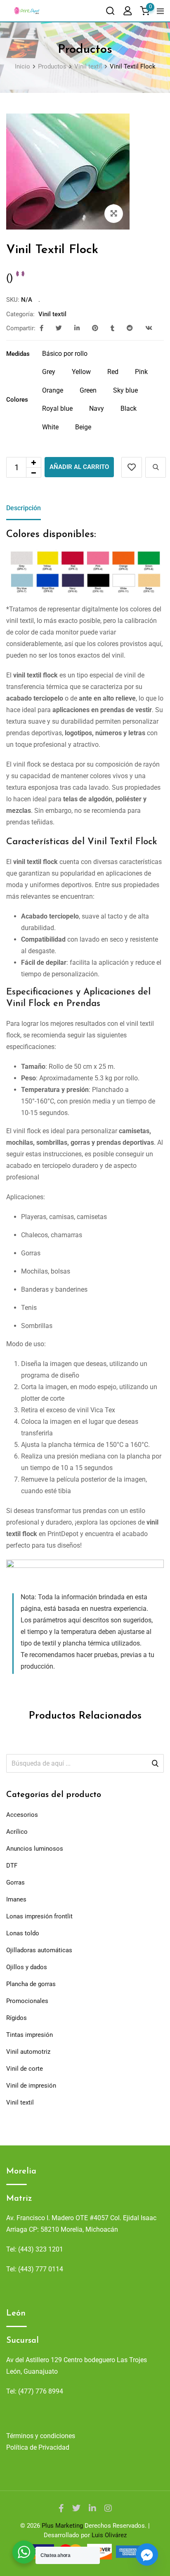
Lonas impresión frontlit (39, 1916)
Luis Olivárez (109, 2535)
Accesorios (22, 1815)
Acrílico (17, 1832)
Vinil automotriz (28, 2052)
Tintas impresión (30, 2035)
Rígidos (17, 2018)
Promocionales (27, 2001)
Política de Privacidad (38, 2447)
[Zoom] (114, 214)
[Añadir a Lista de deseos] (132, 467)
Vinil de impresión (31, 2086)
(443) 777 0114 (41, 2269)
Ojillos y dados (27, 1967)
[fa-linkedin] (77, 328)
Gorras (15, 1882)
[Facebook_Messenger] (147, 2555)
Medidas (18, 354)
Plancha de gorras (31, 1984)
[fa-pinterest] (95, 328)
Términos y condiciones (41, 2436)
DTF (12, 1866)
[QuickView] (156, 467)
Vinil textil (52, 314)
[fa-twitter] (59, 328)
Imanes (16, 1899)
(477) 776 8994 (41, 2391)
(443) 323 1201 (41, 2249)
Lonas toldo (23, 1933)
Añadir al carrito (79, 467)
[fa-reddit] (130, 328)
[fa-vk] (149, 328)
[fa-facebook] (41, 328)
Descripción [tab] (24, 508)
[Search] (110, 11)
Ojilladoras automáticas (39, 1950)
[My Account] (127, 11)
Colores (17, 400)
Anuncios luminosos (35, 1849)
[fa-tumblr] (112, 328)
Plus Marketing (62, 2526)
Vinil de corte (25, 2069)
